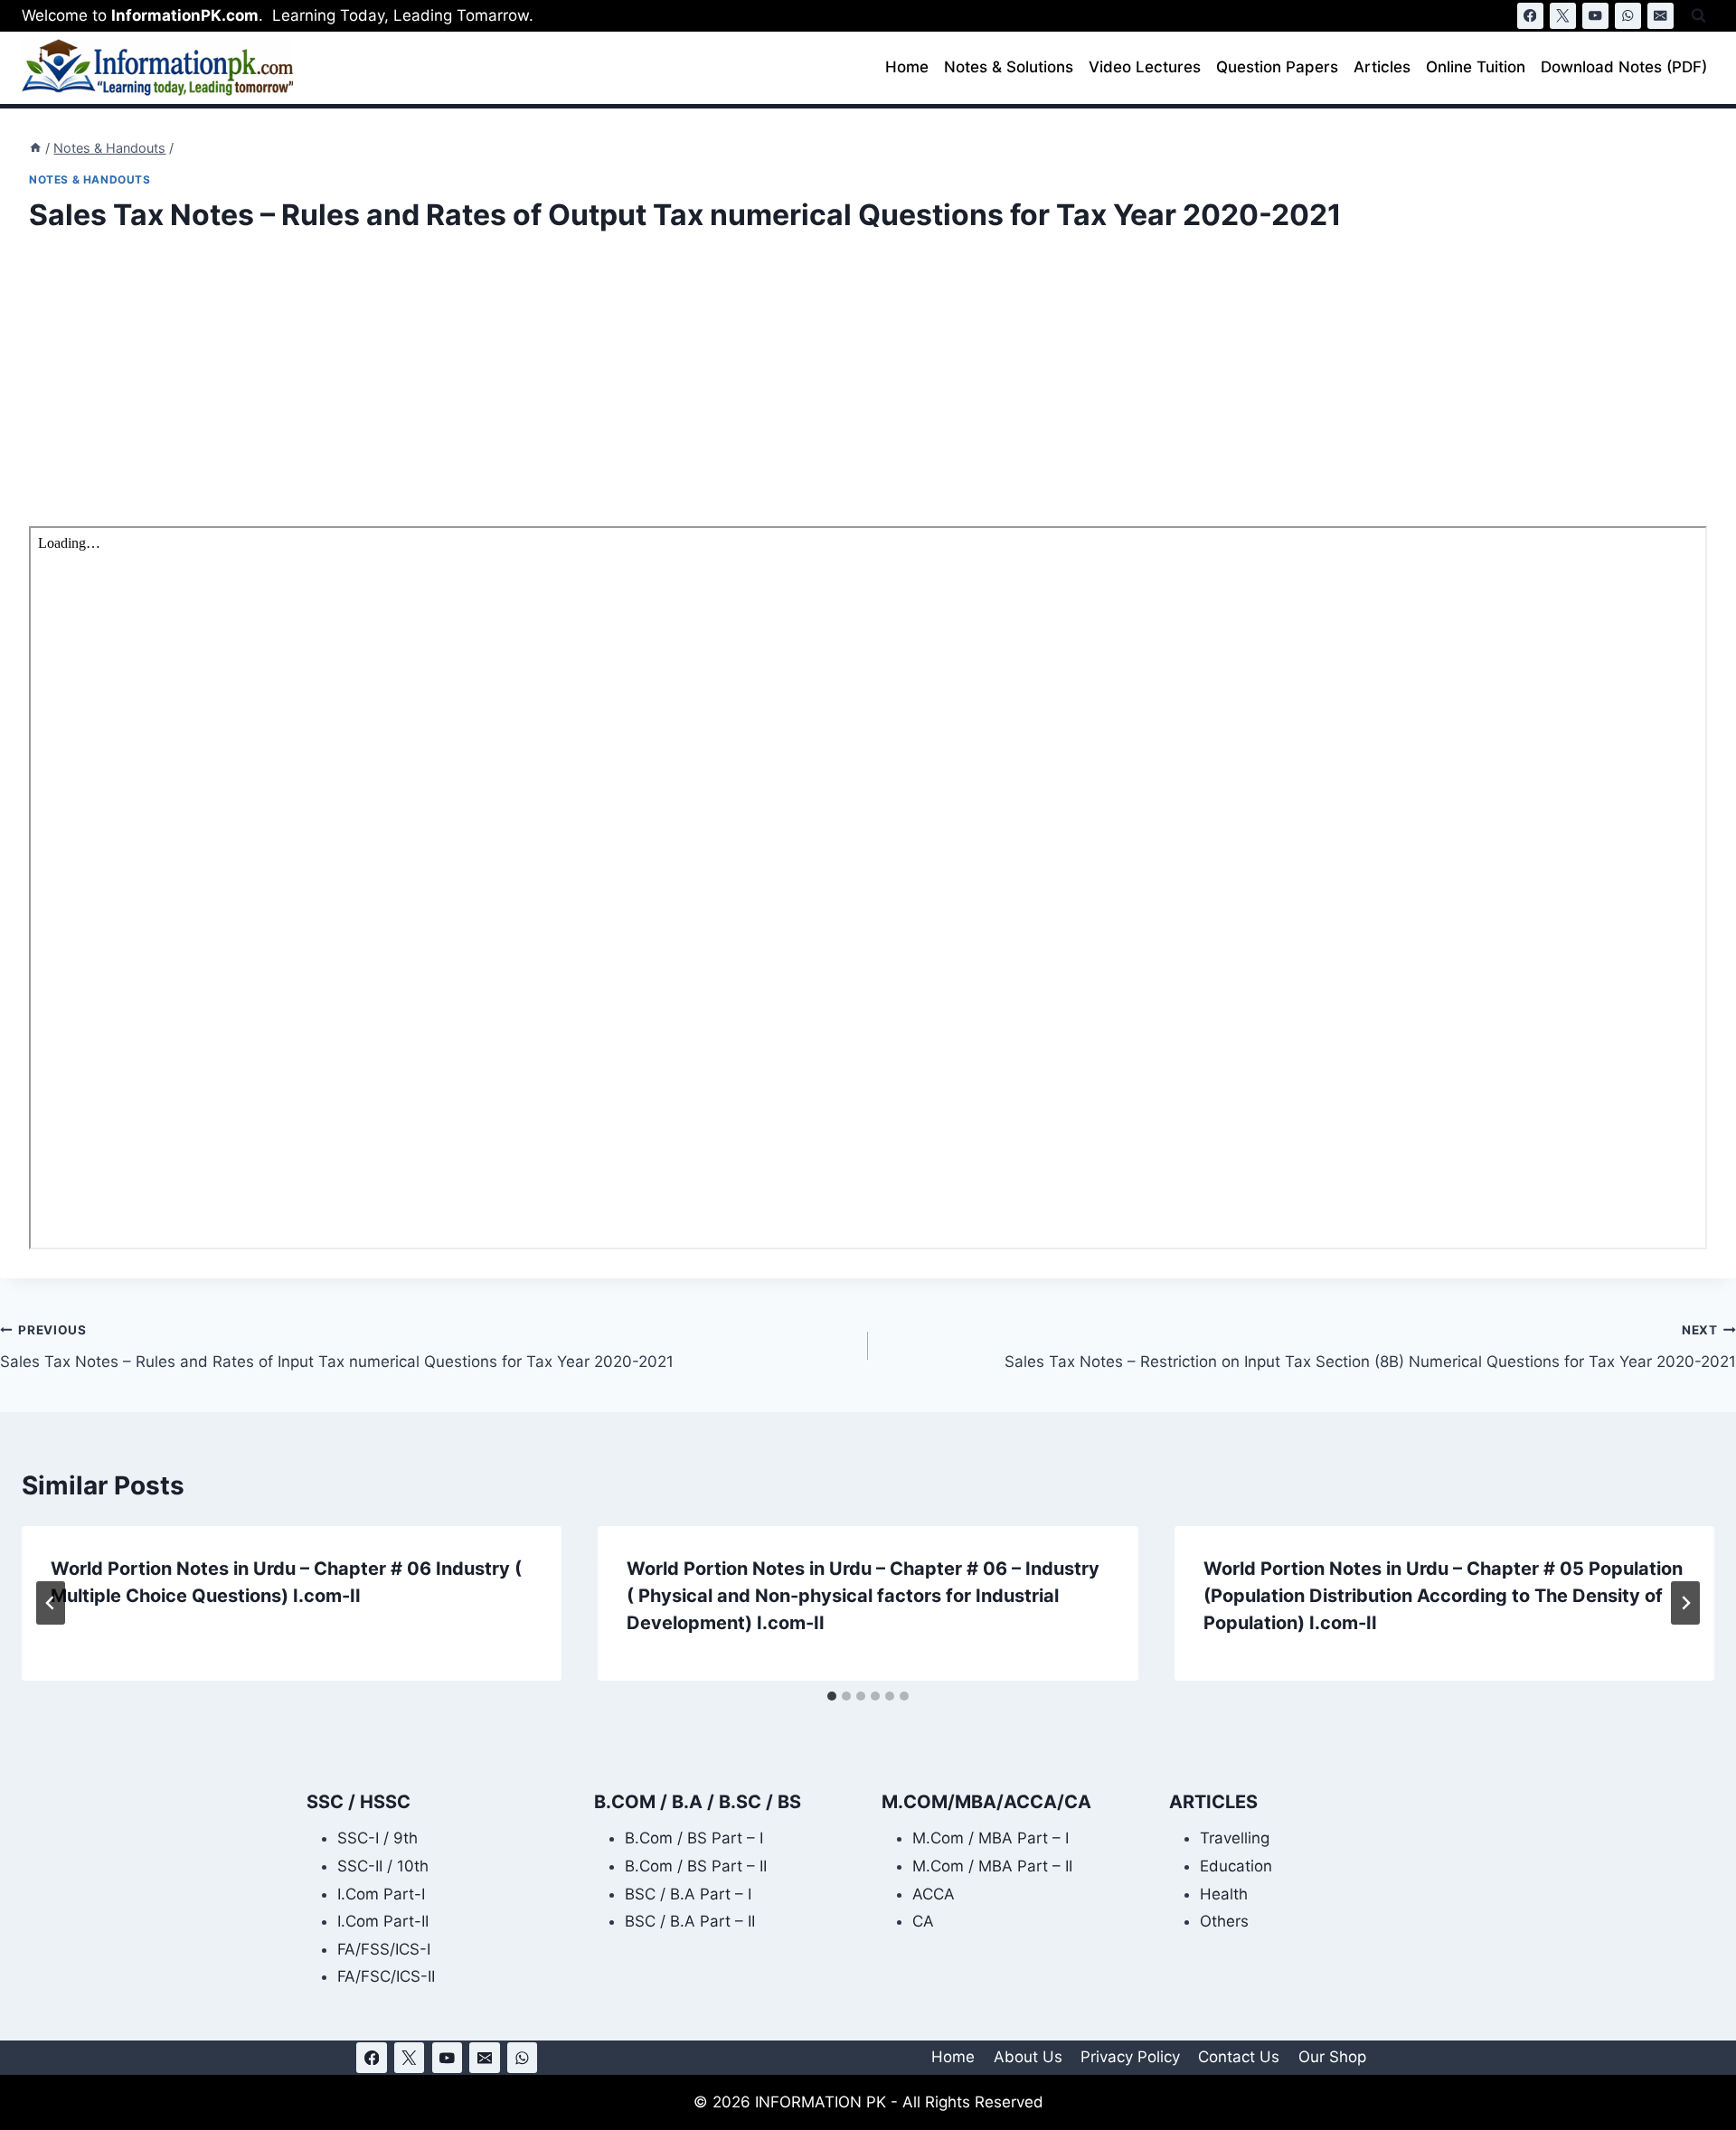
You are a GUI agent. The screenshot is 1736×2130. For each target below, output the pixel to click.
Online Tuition (1476, 67)
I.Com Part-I (381, 1894)
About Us (1028, 2057)
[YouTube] (1595, 16)
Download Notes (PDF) (1624, 67)
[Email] (1661, 16)
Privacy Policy (1130, 2057)
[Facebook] (1530, 16)
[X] (1563, 16)
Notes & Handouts (90, 179)
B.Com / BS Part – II (696, 1866)
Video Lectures (1145, 67)
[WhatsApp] (1628, 16)
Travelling (1235, 1838)
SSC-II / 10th (383, 1866)
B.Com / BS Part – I (694, 1838)
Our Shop (1332, 2057)
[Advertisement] (571, 392)
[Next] (1685, 1603)
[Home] (35, 148)
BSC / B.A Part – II (690, 1921)
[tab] (832, 1696)
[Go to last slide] (51, 1603)
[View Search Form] (1698, 16)
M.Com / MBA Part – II (992, 1866)
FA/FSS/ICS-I (384, 1949)
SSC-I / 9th (377, 1838)
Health (1224, 1894)
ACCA (934, 1894)
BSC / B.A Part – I (688, 1894)
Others (1224, 1921)
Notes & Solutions (1009, 67)
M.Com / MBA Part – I (991, 1838)
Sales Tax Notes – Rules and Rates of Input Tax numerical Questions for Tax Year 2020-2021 (337, 1347)
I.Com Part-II (383, 1921)
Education (1236, 1866)
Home (907, 67)
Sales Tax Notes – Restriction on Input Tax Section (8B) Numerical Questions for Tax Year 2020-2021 (1370, 1347)
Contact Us (1239, 2057)
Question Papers (1277, 67)
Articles (1382, 67)
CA (923, 1921)
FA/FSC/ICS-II (386, 1976)
